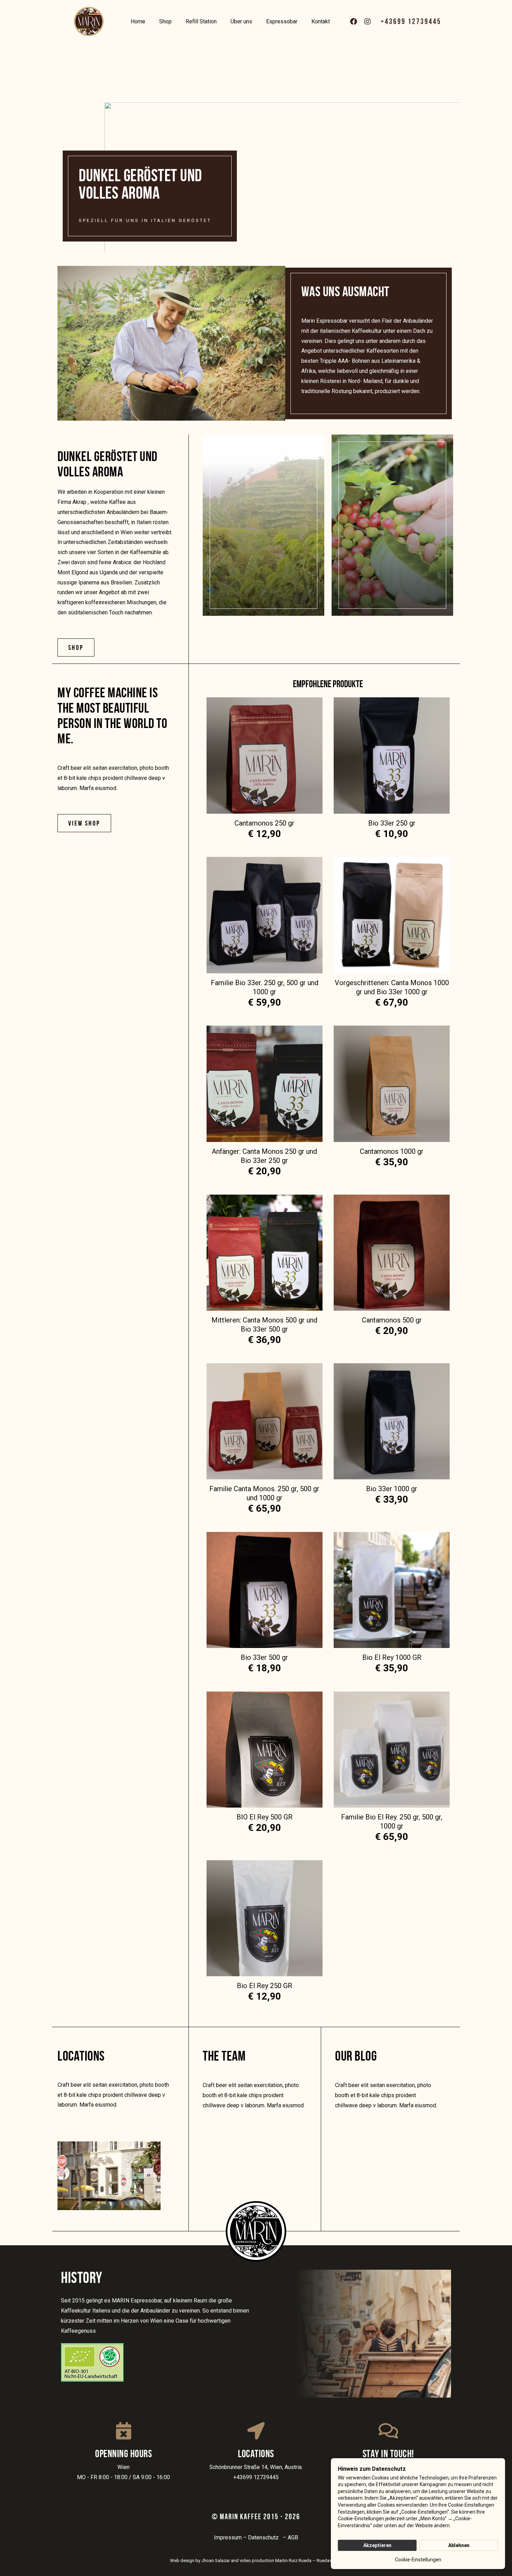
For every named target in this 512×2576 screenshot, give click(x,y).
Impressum (228, 2537)
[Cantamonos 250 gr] (265, 755)
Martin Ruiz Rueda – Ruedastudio (309, 2560)
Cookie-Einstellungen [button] (418, 2560)
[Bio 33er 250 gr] (392, 755)
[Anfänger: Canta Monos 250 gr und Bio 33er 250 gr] (265, 1084)
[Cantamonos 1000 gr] (392, 1084)
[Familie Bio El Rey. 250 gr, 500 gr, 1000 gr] (392, 1750)
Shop (165, 21)
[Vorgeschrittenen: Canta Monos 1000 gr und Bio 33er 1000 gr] (392, 915)
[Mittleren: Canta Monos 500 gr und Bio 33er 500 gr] (265, 1253)
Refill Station (201, 21)
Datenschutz (265, 2537)
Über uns (241, 21)
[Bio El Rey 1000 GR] (392, 1590)
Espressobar (282, 21)
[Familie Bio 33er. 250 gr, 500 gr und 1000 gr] (265, 915)
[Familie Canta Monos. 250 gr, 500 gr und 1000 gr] (265, 1421)
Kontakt (321, 21)
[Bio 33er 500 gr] (265, 1590)
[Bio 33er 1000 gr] (392, 1421)
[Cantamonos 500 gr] (392, 1253)
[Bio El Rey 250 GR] (265, 1918)
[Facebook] (354, 22)
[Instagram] (367, 22)
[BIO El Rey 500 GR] (265, 1750)
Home (138, 21)
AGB (293, 2537)
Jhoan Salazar (216, 2560)
